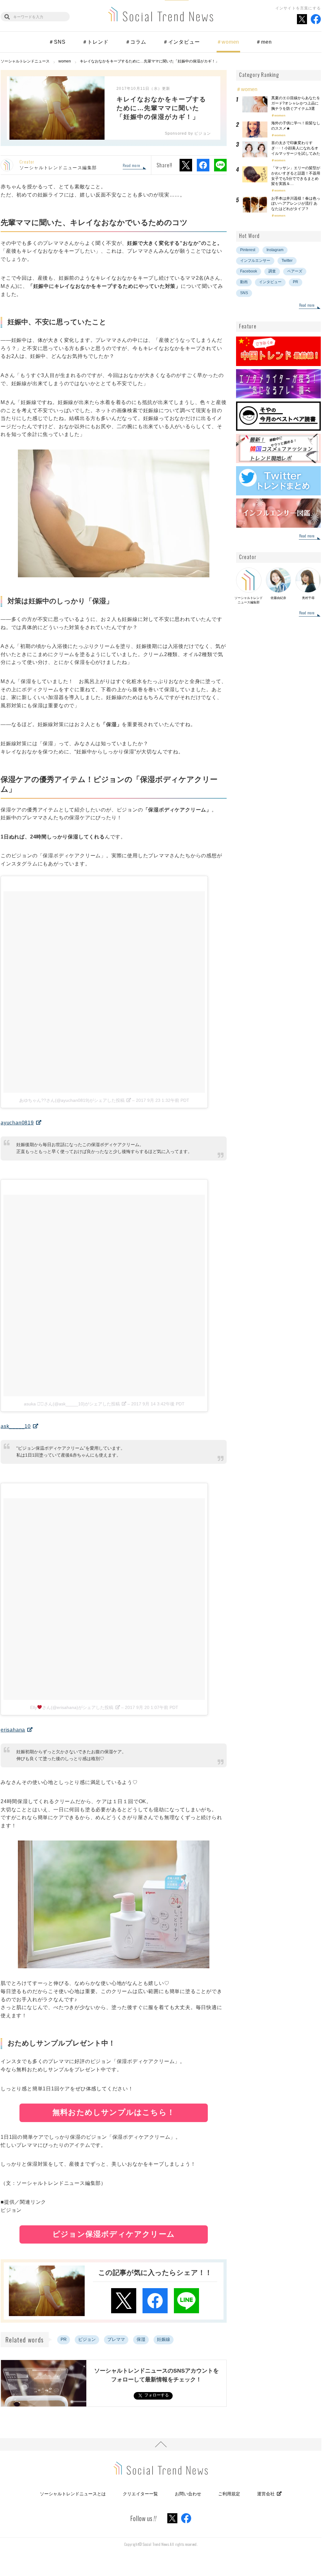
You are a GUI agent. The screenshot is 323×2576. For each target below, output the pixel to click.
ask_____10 (16, 1426)
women (280, 115)
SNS (244, 293)
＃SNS (57, 42)
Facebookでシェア (203, 165)
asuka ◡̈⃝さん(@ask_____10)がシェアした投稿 (72, 1404)
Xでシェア (186, 165)
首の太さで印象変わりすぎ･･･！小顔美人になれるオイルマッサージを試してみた (296, 148)
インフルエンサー (255, 261)
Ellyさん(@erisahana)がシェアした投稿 (72, 1707)
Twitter (287, 261)
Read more (131, 166)
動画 (244, 282)
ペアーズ (295, 271)
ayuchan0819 (17, 1123)
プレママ (116, 2339)
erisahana (13, 1730)
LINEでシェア (220, 165)
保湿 (141, 2339)
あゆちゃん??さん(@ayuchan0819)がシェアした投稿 (72, 1100)
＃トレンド (95, 42)
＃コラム (136, 42)
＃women (228, 42)
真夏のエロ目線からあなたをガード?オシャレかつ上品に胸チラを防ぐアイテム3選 (296, 103)
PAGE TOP (161, 2444)
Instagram (275, 250)
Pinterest (248, 250)
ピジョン (87, 2339)
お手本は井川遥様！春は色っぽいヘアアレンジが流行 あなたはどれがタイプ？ (296, 204)
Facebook (249, 271)
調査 (272, 271)
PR (64, 2339)
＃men (264, 42)
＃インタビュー (181, 42)
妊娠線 (164, 2339)
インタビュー (270, 282)
